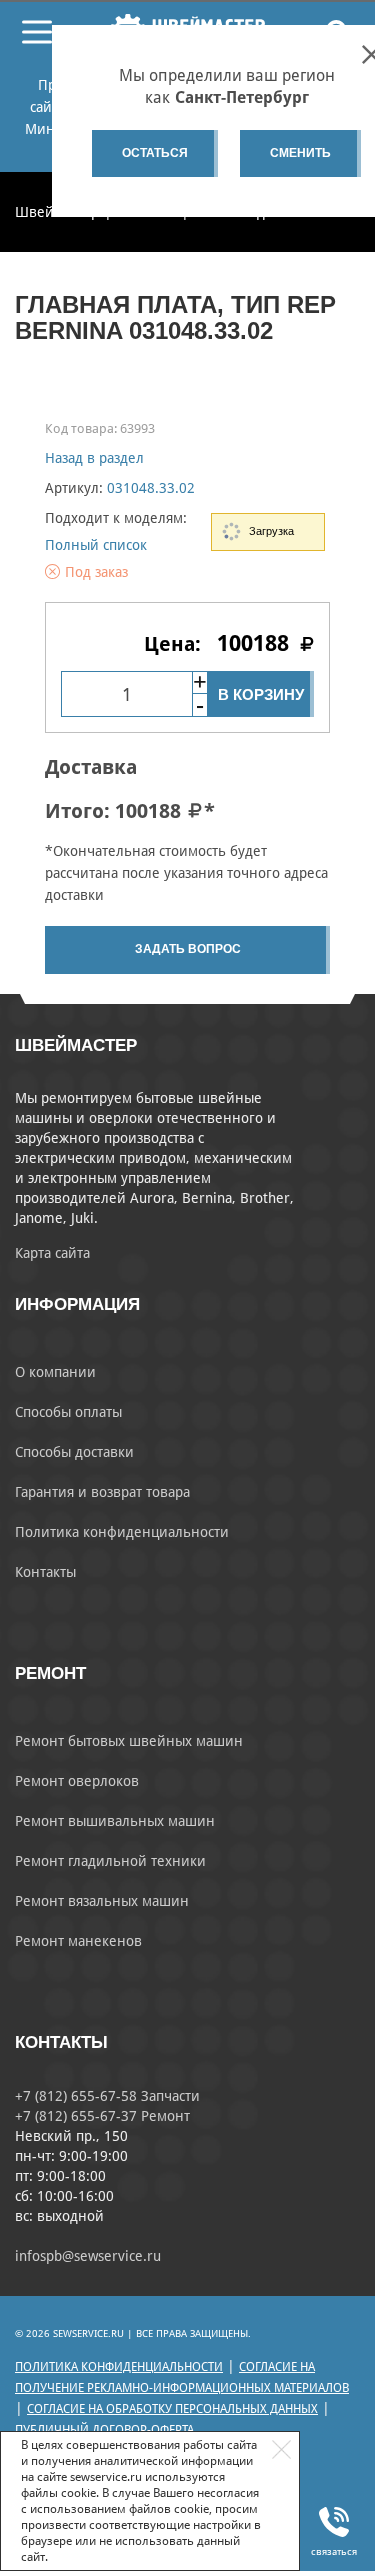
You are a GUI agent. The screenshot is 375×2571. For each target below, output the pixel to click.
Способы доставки (74, 1452)
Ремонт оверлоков (77, 1781)
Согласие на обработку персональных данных (172, 2409)
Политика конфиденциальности (122, 1532)
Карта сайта (52, 1253)
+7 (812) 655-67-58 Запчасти (107, 2096)
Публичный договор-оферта (104, 2430)
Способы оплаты (68, 1412)
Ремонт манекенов (78, 1941)
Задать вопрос (188, 949)
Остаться (155, 153)
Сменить (300, 153)
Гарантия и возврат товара (102, 1492)
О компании (55, 1372)
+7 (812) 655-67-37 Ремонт (102, 2116)
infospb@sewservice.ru (88, 2256)
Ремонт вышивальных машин (115, 1821)
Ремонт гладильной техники (110, 1861)
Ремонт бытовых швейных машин (129, 1741)
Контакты (45, 1572)
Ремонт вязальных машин (102, 1901)
